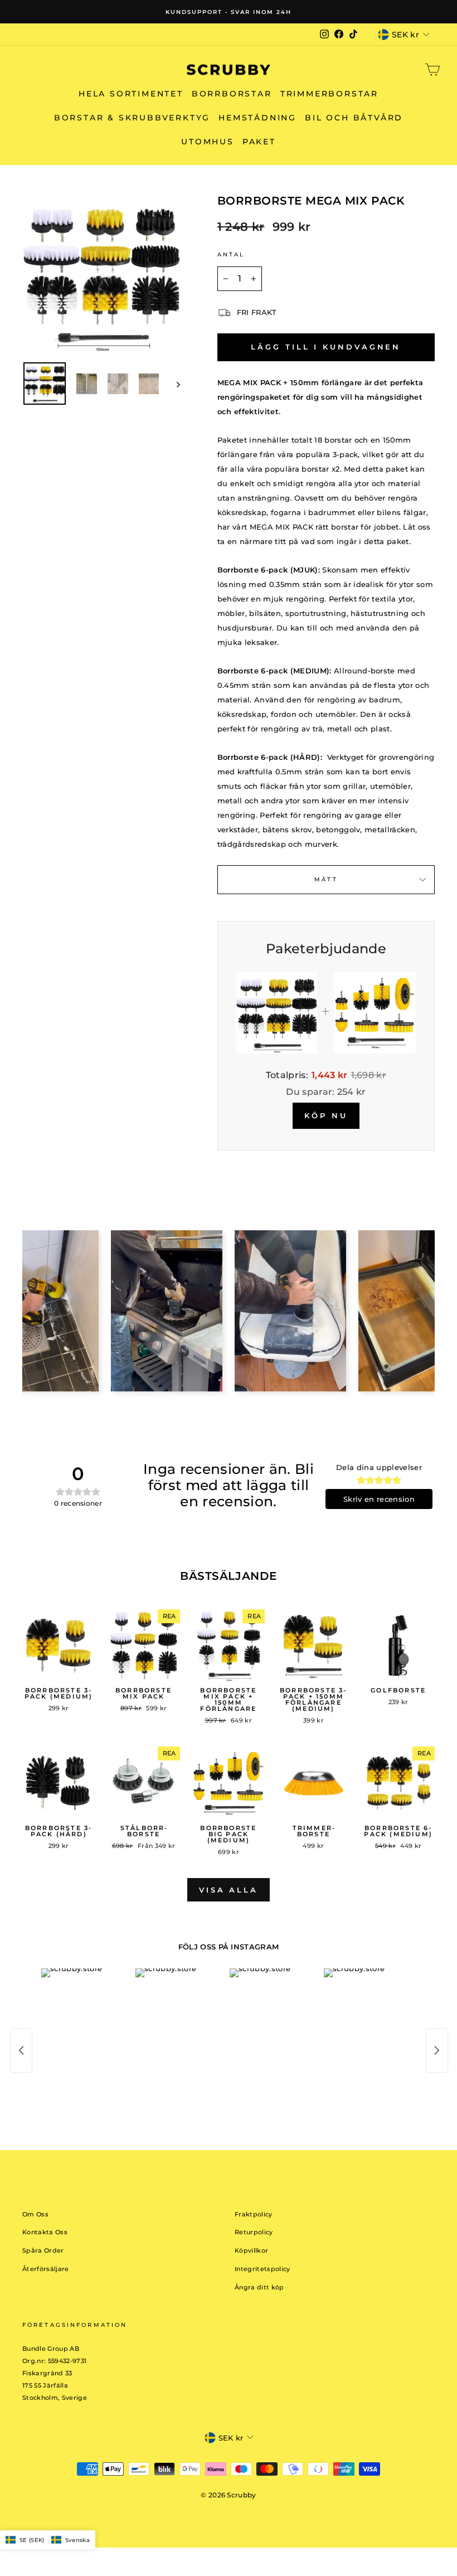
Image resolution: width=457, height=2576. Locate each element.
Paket (259, 142)
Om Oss (35, 2214)
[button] (48, 2540)
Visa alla (229, 1890)
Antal (231, 254)
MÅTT (326, 879)
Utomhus (208, 142)
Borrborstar (232, 94)
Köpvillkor (251, 2250)
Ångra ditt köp (259, 2287)
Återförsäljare (46, 2269)
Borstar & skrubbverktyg (132, 118)
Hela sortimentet (131, 94)
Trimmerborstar (329, 94)
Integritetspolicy (262, 2269)
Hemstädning (257, 118)
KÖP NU (326, 1115)
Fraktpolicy (254, 2214)
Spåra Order (43, 2250)
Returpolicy (254, 2232)
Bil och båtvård (354, 118)
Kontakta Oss (45, 2232)
